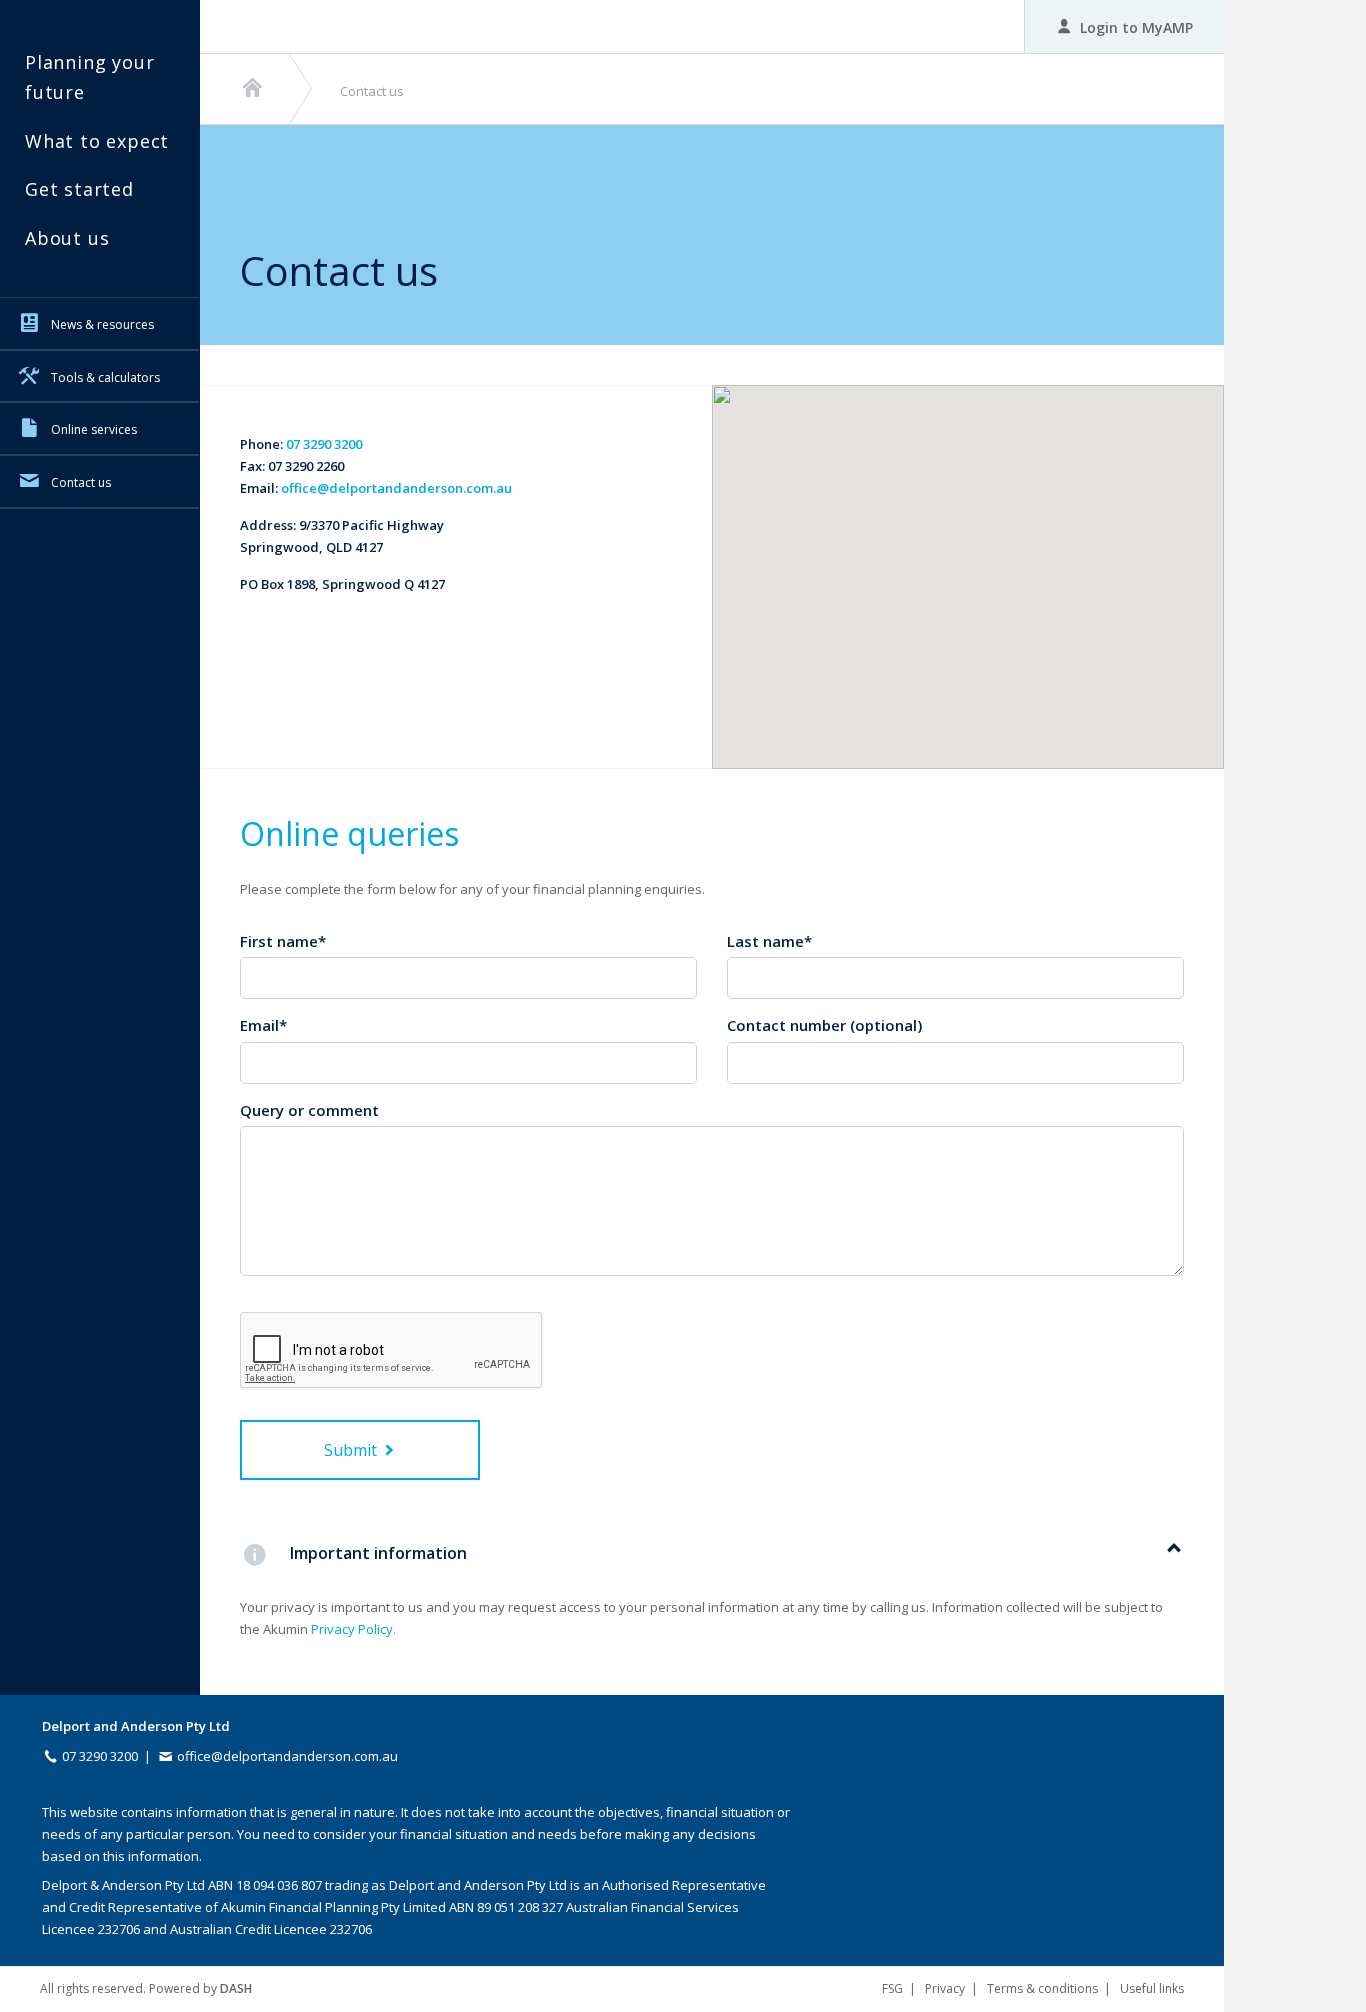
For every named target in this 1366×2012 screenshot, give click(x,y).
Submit (352, 1450)
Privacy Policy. (353, 1629)
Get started (79, 189)
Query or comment (309, 1110)
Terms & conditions (1042, 1988)
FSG (892, 1988)
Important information (378, 1553)
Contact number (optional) (824, 1025)
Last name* (769, 941)
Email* (263, 1025)
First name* (283, 941)
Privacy (945, 1988)
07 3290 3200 (324, 444)
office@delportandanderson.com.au (396, 488)
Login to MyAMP (1134, 27)
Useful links (1152, 1988)
